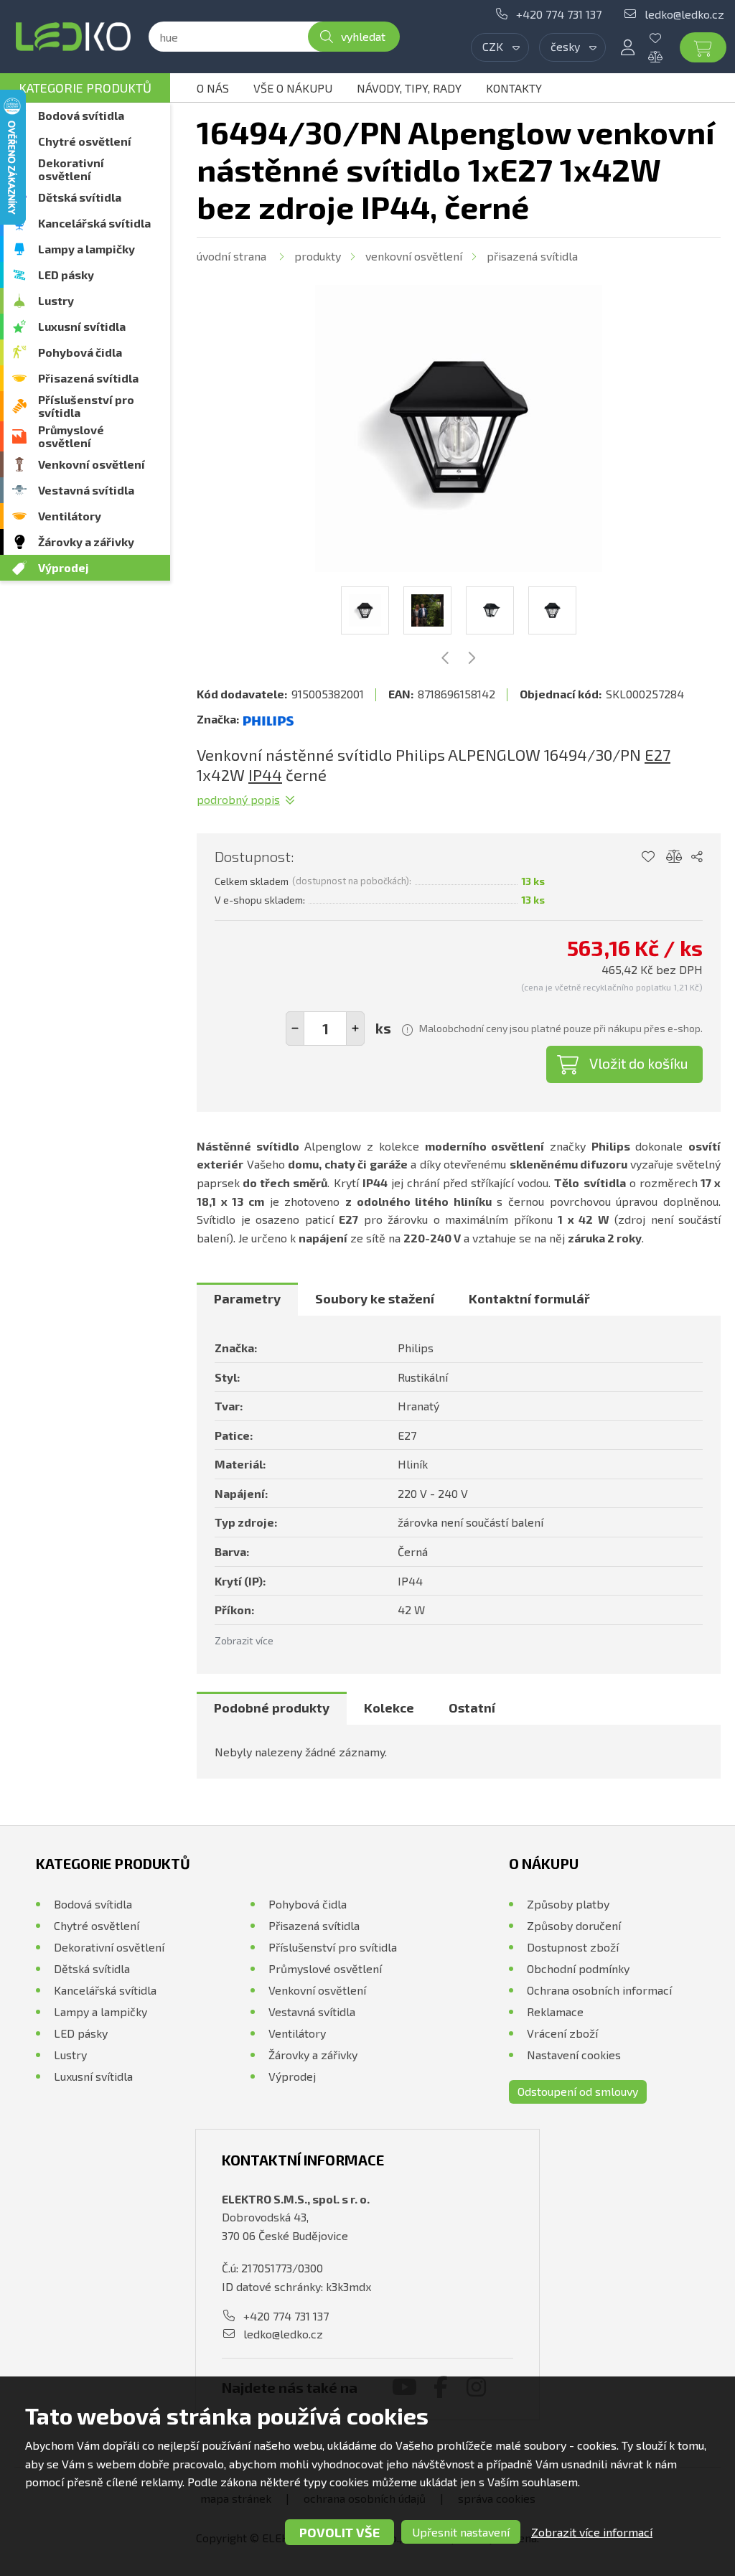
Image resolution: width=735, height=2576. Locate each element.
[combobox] (500, 47)
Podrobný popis (238, 799)
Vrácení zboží (562, 2033)
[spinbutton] (325, 1029)
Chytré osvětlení (85, 141)
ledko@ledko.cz (684, 14)
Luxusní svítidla (82, 326)
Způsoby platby (568, 1904)
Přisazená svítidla (88, 378)
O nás (213, 88)
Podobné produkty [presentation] (272, 1708)
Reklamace (555, 2011)
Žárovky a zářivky (86, 542)
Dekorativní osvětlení (71, 169)
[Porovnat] (666, 57)
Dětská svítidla (80, 197)
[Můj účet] (627, 47)
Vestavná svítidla (86, 490)
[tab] (247, 1299)
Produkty (318, 256)
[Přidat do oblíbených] (648, 857)
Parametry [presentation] (247, 1298)
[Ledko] (73, 37)
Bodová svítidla (81, 115)
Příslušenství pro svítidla (86, 406)
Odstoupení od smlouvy (578, 2091)
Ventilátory (70, 516)
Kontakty (514, 88)
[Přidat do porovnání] (674, 857)
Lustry (56, 300)
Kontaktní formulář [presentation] (529, 1298)
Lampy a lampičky (86, 249)
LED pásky (66, 275)
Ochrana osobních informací (599, 1990)
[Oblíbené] (666, 38)
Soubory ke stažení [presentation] (375, 1298)
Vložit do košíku (639, 1063)
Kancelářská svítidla (94, 223)
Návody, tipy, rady (409, 88)
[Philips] (268, 719)
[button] (355, 1029)
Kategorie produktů (85, 88)
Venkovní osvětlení (92, 464)
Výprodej (64, 567)
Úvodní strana (231, 256)
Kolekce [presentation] (389, 1708)
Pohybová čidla (80, 352)
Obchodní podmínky (578, 1968)
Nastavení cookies (574, 2055)
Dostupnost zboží (573, 1947)
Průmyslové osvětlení (71, 436)
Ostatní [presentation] (472, 1708)
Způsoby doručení (574, 1925)
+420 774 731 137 (559, 14)
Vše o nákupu (293, 88)
